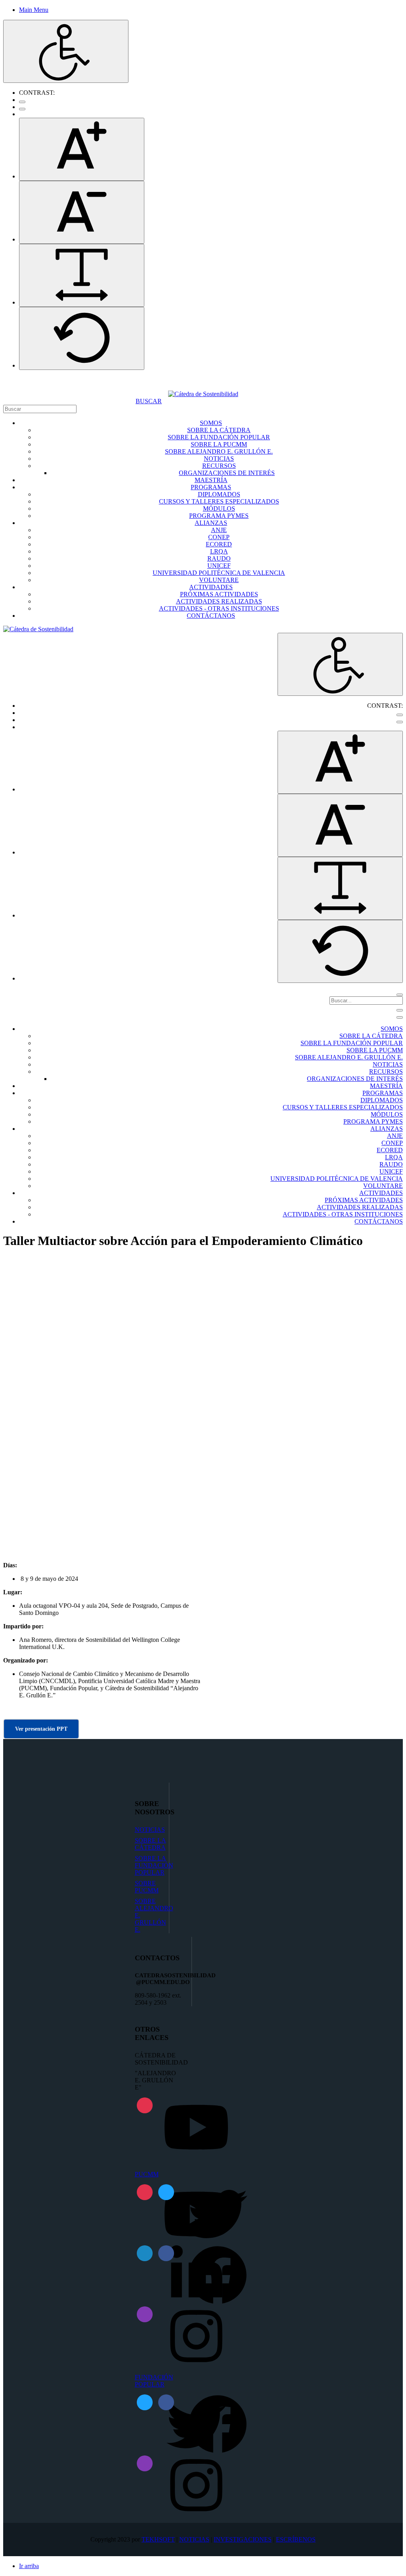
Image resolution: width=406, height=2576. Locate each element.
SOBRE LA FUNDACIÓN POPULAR (154, 1865)
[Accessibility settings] (66, 51)
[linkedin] (145, 2253)
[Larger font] (82, 149)
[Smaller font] (82, 212)
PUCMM (147, 2174)
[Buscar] (400, 995)
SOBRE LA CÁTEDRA (150, 1844)
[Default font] (82, 338)
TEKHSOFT (158, 2539)
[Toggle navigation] (400, 1010)
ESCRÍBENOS (296, 2539)
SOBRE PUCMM (147, 1887)
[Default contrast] (22, 102)
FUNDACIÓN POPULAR (154, 2381)
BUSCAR (149, 401)
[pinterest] (145, 2105)
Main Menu (34, 10)
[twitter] (166, 2192)
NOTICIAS (150, 1830)
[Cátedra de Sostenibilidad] (203, 394)
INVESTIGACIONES (243, 2539)
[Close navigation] (400, 1017)
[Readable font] (82, 275)
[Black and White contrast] (22, 109)
